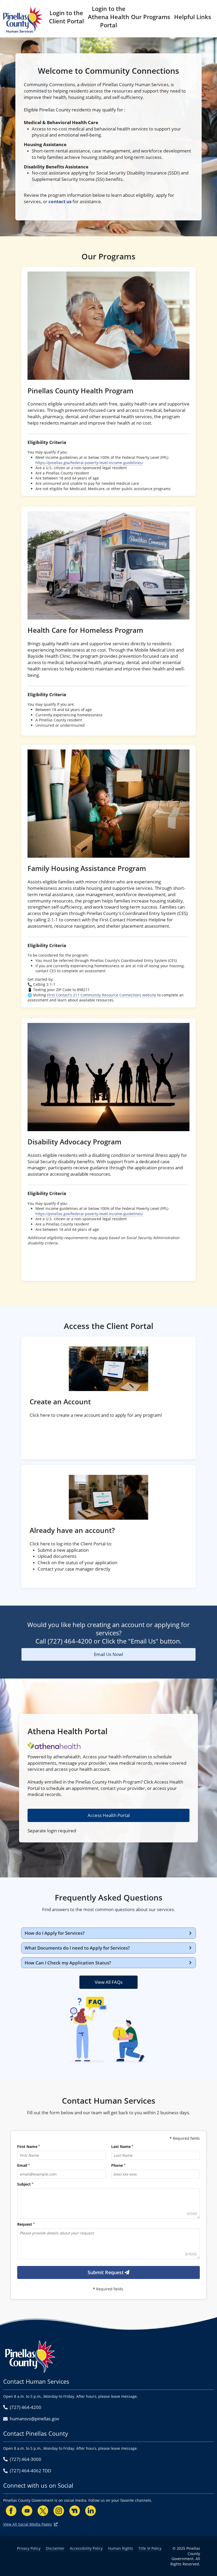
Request (25, 2224)
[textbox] (108, 2204)
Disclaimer (55, 2548)
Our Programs (151, 17)
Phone (117, 2165)
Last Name (121, 2146)
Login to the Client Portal (66, 17)
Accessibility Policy (86, 2548)
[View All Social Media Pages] (56, 2524)
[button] (108, 1933)
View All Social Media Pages (28, 2524)
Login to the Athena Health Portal (108, 17)
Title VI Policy (150, 2548)
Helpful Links (193, 17)
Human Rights (121, 2548)
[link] (108, 381)
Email (22, 2165)
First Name (27, 2146)
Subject (24, 2184)
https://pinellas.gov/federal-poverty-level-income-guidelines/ (89, 463)
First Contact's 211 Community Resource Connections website (102, 995)
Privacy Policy (29, 2548)
